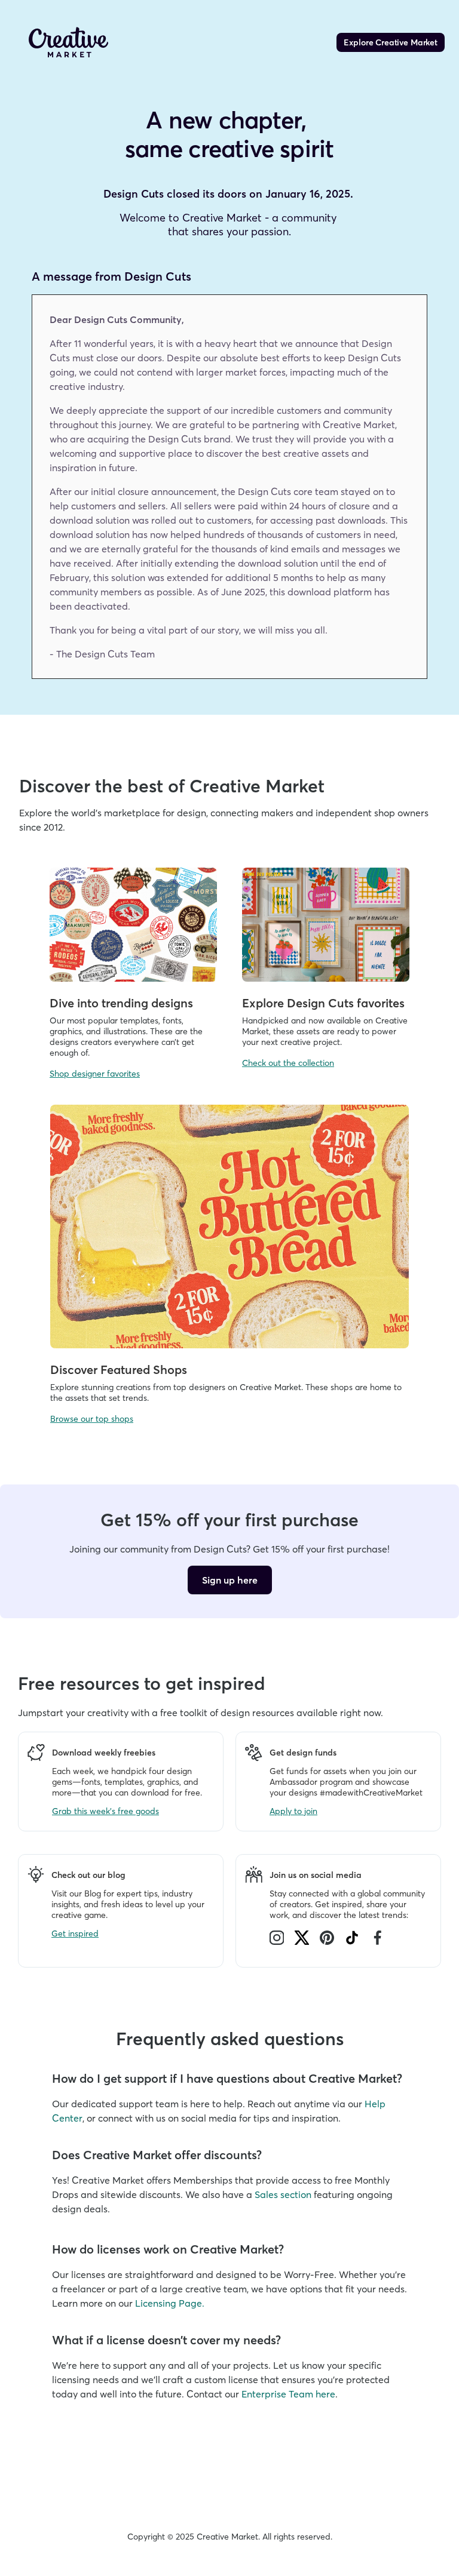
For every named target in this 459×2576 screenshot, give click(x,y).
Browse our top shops (92, 1419)
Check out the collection (288, 1063)
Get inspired (75, 1933)
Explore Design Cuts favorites (323, 1003)
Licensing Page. (170, 2303)
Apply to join (293, 1811)
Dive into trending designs (121, 1003)
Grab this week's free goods (105, 1811)
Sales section (283, 2194)
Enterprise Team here (288, 2394)
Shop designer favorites (95, 1074)
